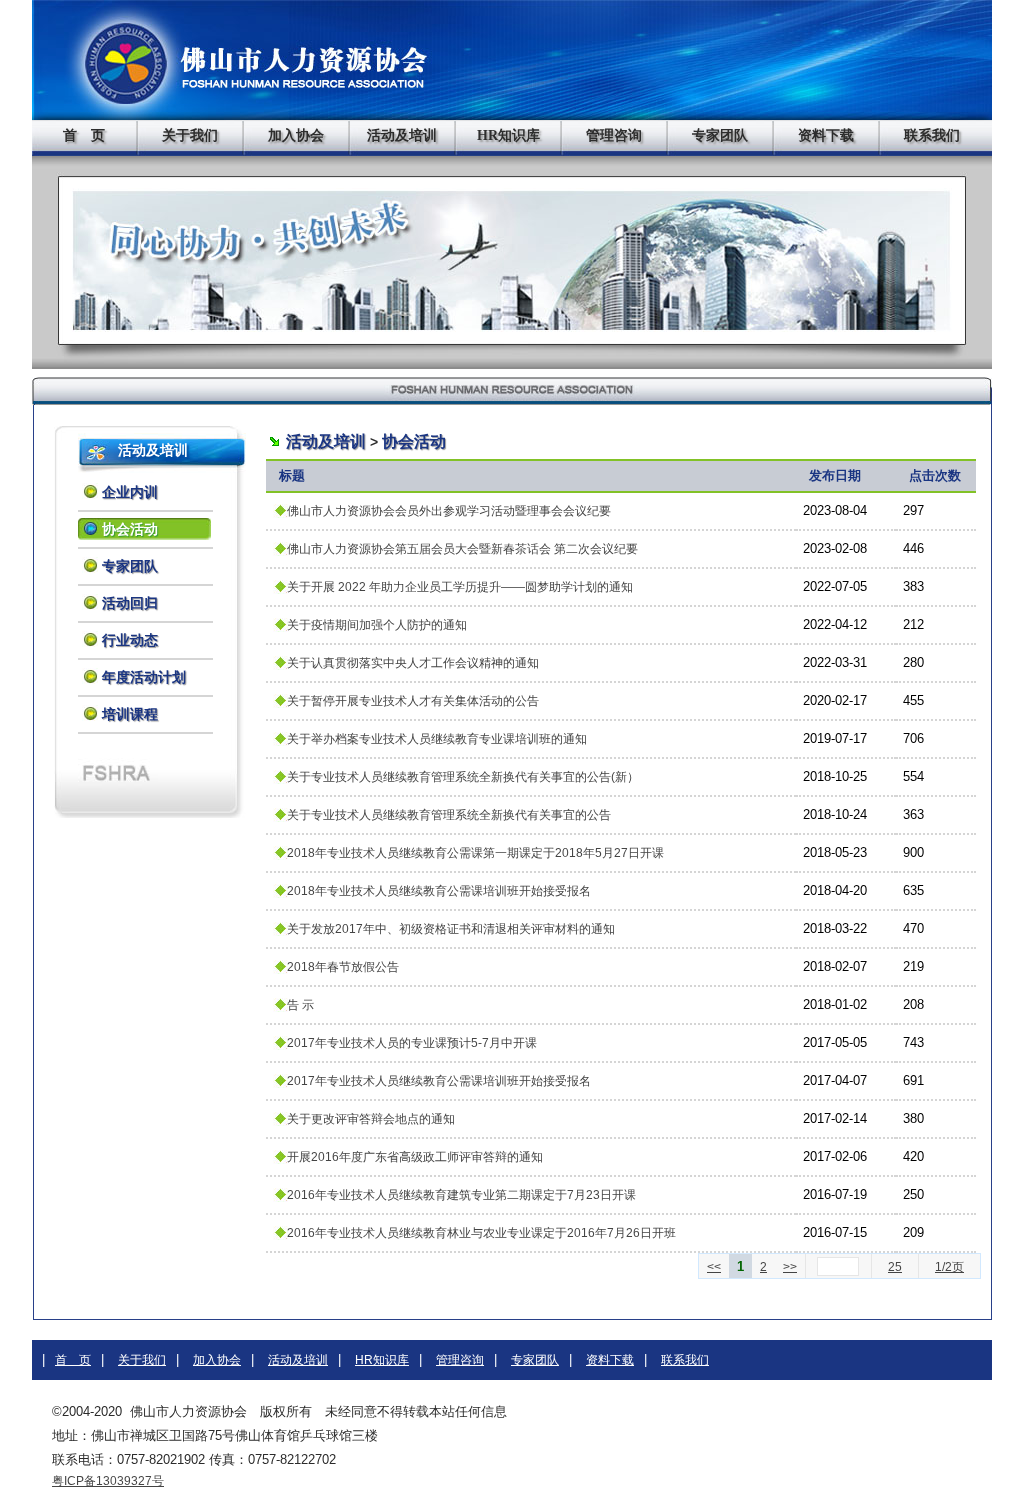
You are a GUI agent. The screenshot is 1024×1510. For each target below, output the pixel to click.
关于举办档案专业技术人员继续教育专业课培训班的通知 (437, 739)
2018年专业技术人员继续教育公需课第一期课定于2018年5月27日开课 (475, 853)
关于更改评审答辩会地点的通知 (371, 1119)
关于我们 (190, 135)
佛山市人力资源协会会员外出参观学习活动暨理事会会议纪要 (449, 511)
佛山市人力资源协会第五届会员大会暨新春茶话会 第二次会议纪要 (462, 549)
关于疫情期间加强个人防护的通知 (377, 625)
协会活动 (130, 529)
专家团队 (720, 135)
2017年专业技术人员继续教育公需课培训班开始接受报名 (439, 1081)
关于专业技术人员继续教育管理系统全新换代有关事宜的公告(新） (463, 777)
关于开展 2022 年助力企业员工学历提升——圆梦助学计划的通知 (460, 587)
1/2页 (949, 1267)
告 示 (300, 1005)
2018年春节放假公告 (343, 967)
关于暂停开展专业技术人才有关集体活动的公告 (413, 701)
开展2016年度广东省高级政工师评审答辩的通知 (415, 1157)
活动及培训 (402, 135)
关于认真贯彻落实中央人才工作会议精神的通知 (413, 663)
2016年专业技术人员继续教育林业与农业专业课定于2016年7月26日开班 (481, 1233)
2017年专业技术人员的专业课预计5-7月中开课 (412, 1043)
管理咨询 (614, 135)
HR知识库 (508, 135)
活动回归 (130, 603)
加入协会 (296, 135)
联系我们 (932, 135)
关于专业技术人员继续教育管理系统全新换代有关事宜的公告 (449, 815)
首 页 (84, 135)
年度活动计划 (144, 677)
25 (895, 1267)
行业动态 (130, 640)
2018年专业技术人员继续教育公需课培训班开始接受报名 (439, 891)
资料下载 (826, 135)
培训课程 (130, 714)
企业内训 (130, 492)
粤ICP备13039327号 (108, 1481)
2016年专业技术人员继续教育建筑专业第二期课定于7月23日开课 (461, 1195)
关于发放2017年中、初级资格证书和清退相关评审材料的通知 (451, 929)
